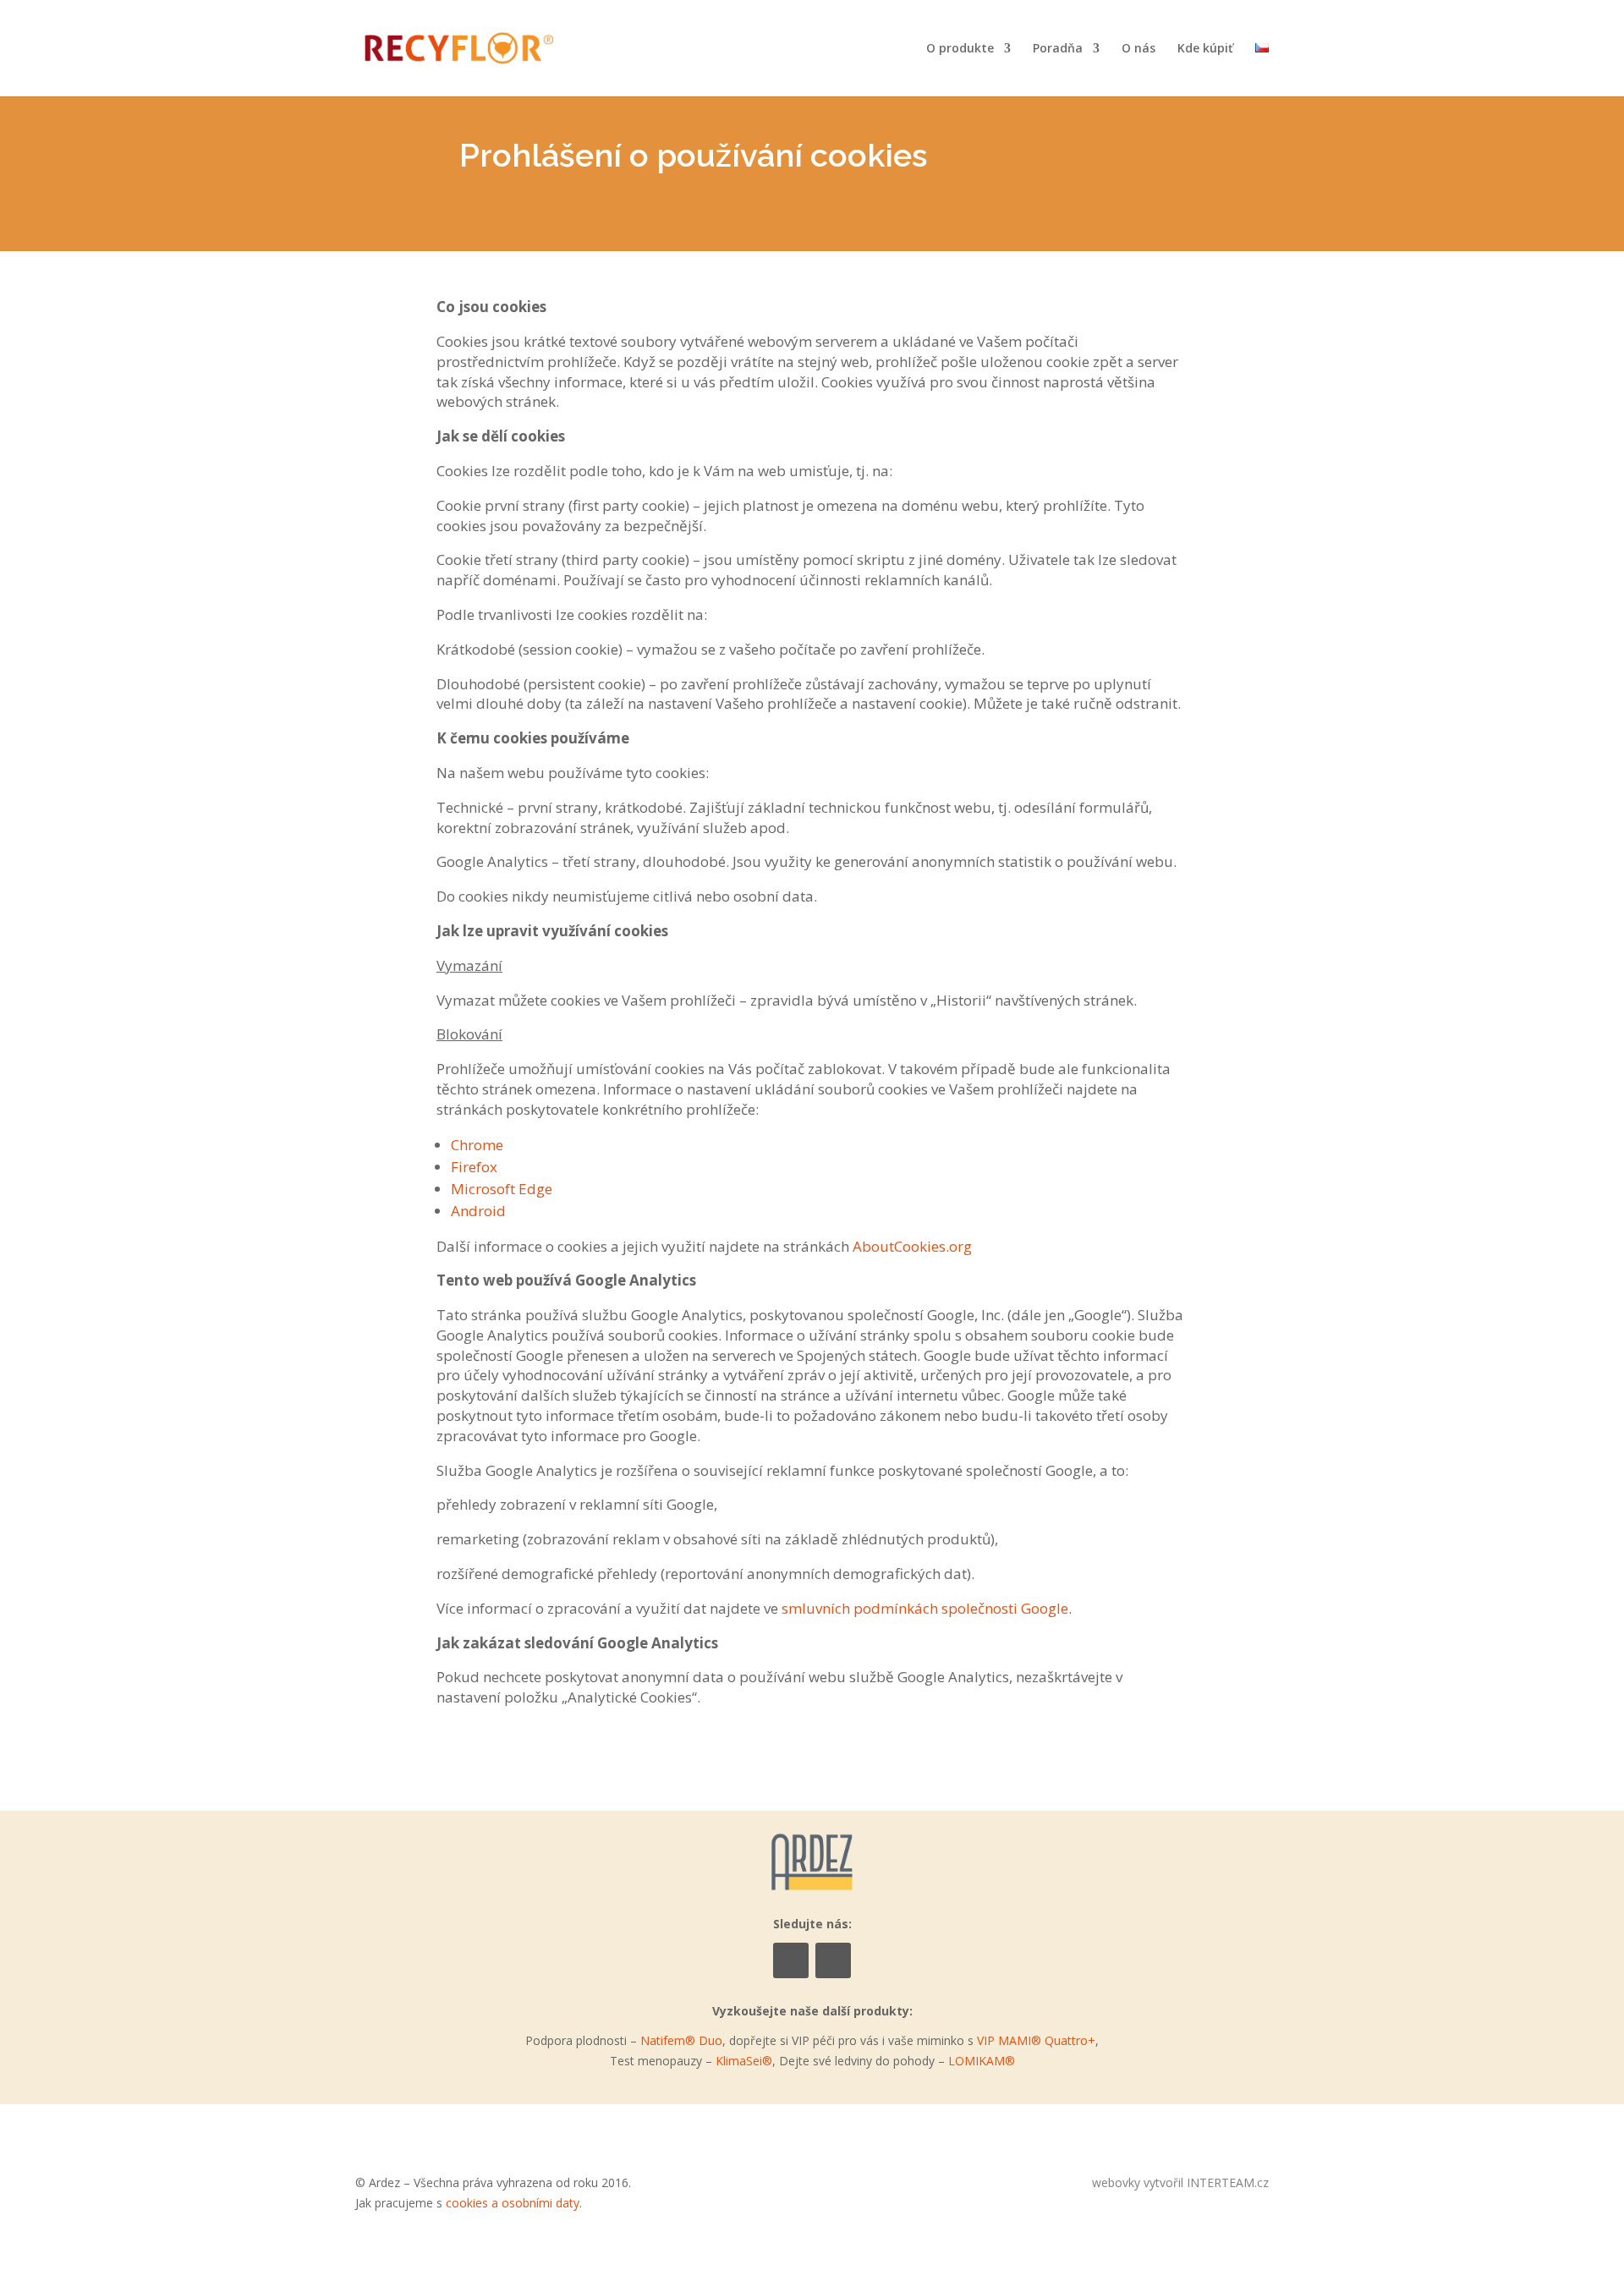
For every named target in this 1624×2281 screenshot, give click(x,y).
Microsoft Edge (502, 1189)
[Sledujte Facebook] (791, 1960)
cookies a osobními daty (513, 2203)
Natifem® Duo (681, 2040)
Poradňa (1058, 49)
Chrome (477, 1145)
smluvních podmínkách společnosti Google (925, 1608)
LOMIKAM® (982, 2061)
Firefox (474, 1167)
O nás (1138, 49)
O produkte (960, 49)
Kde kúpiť (1205, 49)
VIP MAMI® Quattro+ (1036, 2040)
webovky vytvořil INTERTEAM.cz (1180, 2182)
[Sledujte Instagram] (833, 1960)
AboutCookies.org (912, 1246)
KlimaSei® (744, 2061)
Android (478, 1211)
